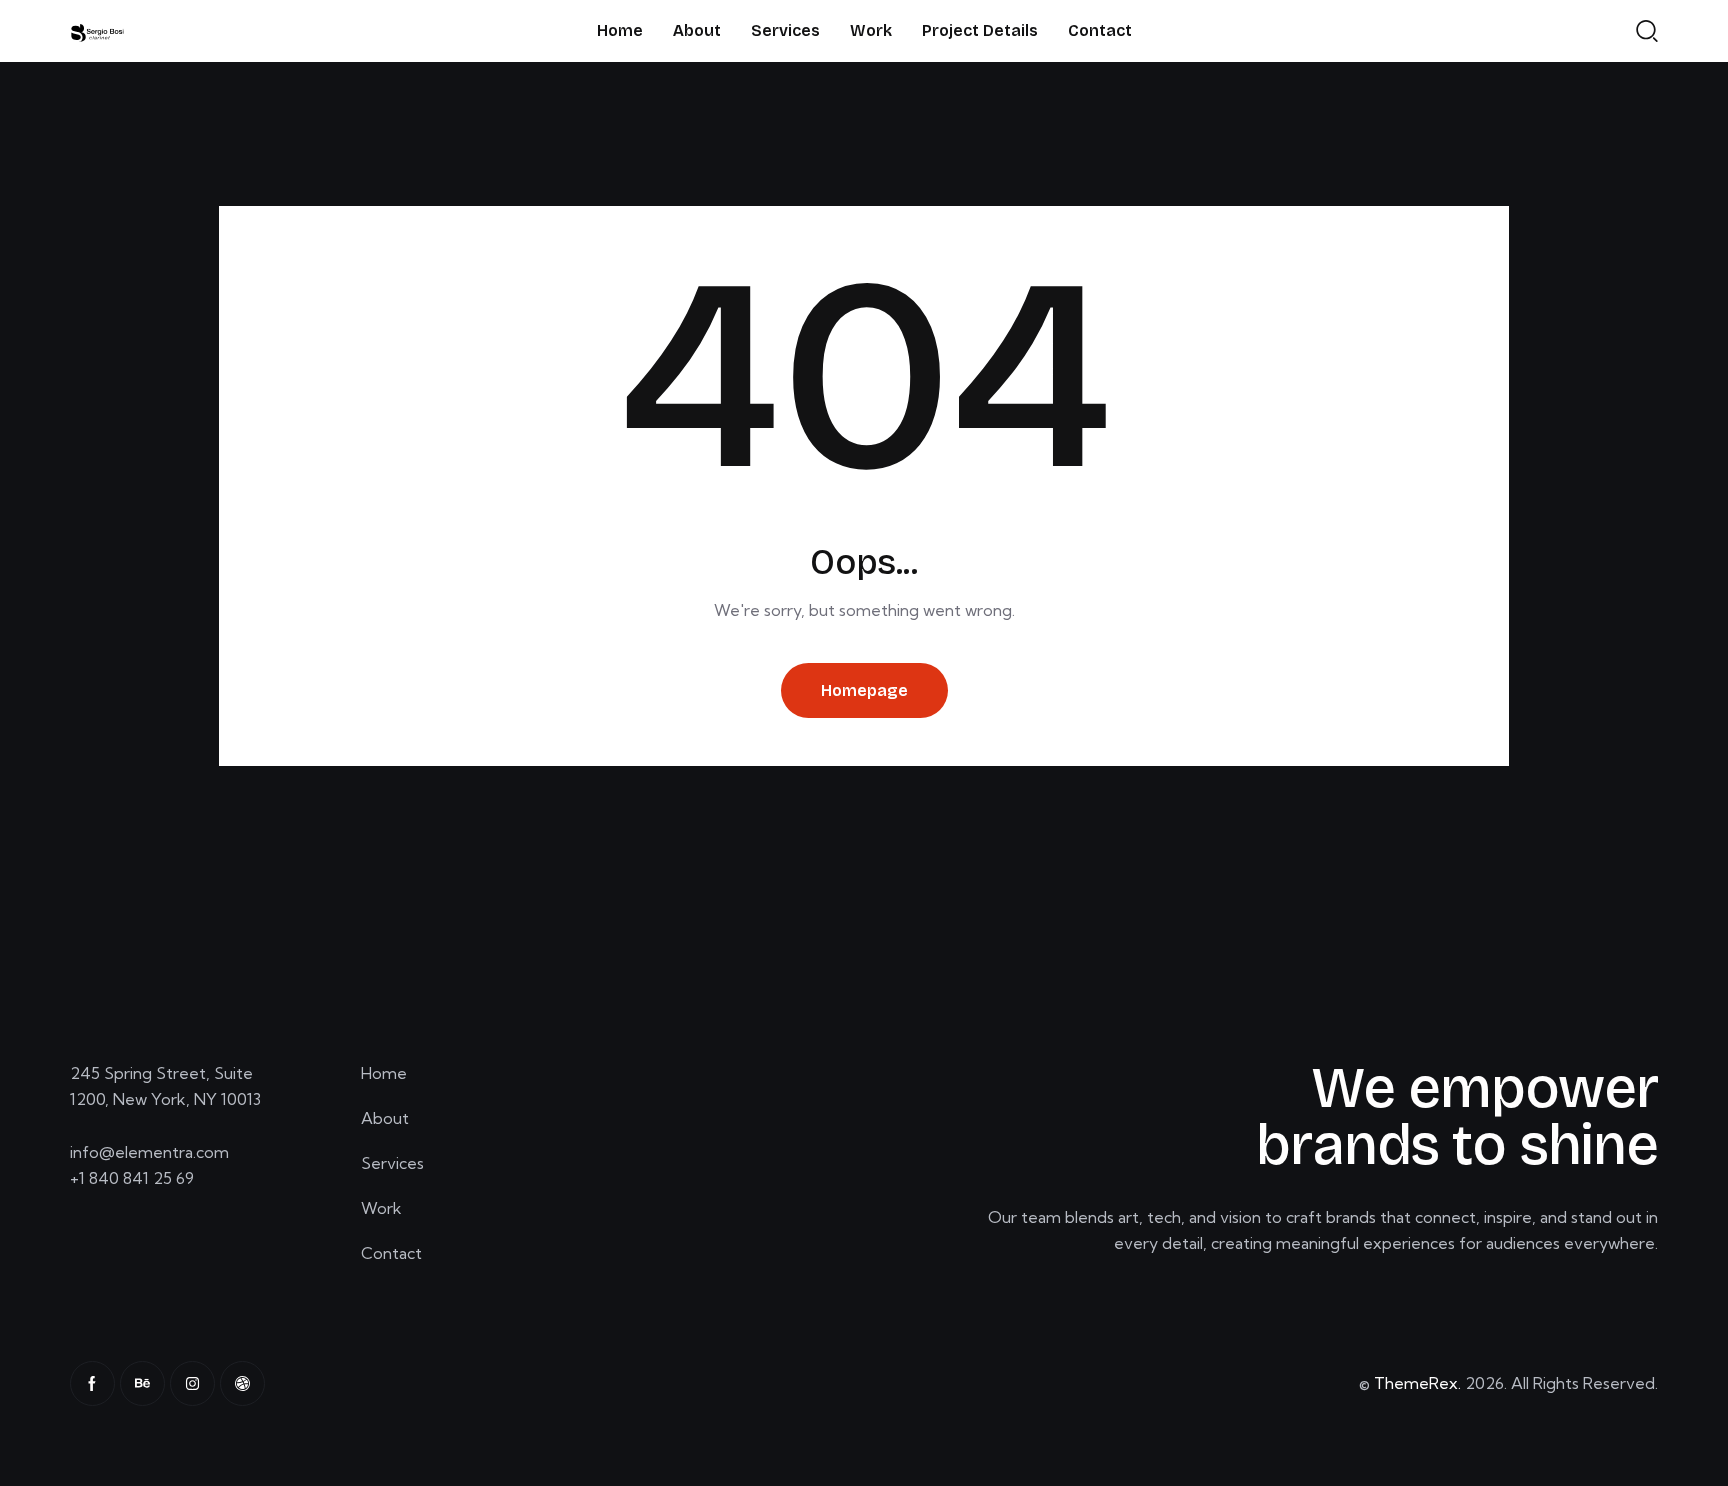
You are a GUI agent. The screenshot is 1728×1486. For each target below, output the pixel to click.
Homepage (864, 690)
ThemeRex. (1417, 1383)
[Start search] (1647, 30)
